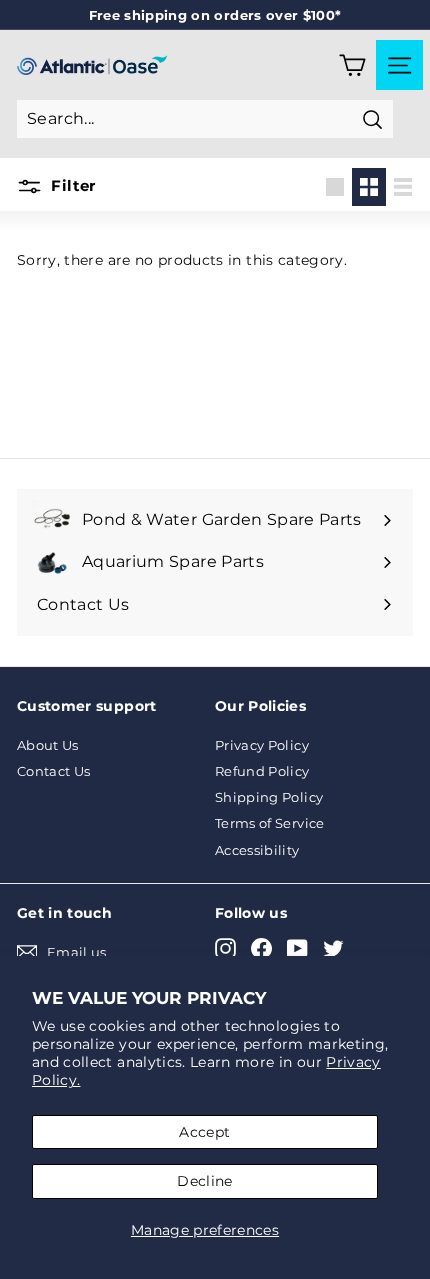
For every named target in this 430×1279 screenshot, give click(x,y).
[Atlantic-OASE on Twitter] (333, 948)
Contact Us (54, 771)
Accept (204, 1132)
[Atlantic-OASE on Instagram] (225, 948)
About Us (48, 745)
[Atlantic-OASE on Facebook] (261, 948)
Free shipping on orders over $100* (215, 15)
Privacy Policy (262, 745)
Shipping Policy (269, 797)
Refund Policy (262, 771)
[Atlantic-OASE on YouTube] (297, 948)
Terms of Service (270, 823)
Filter (71, 185)
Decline (204, 1181)
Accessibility (257, 850)
